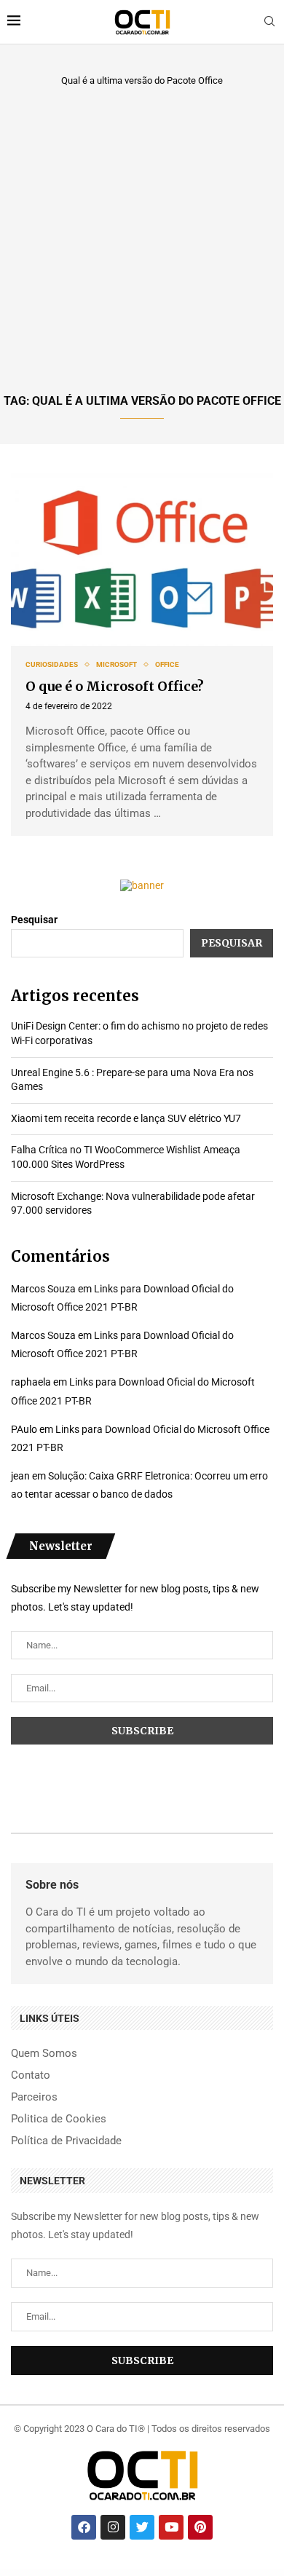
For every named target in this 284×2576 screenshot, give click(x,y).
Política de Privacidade (66, 2141)
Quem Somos (44, 2054)
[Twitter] (142, 2527)
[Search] (269, 22)
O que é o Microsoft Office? (115, 686)
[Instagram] (113, 2527)
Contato (31, 2075)
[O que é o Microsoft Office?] (142, 560)
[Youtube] (171, 2527)
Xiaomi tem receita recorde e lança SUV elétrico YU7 (126, 1118)
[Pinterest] (200, 2527)
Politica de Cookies (59, 2119)
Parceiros (34, 2097)
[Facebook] (84, 2527)
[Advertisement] (142, 237)
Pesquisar (34, 920)
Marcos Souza (43, 1289)
